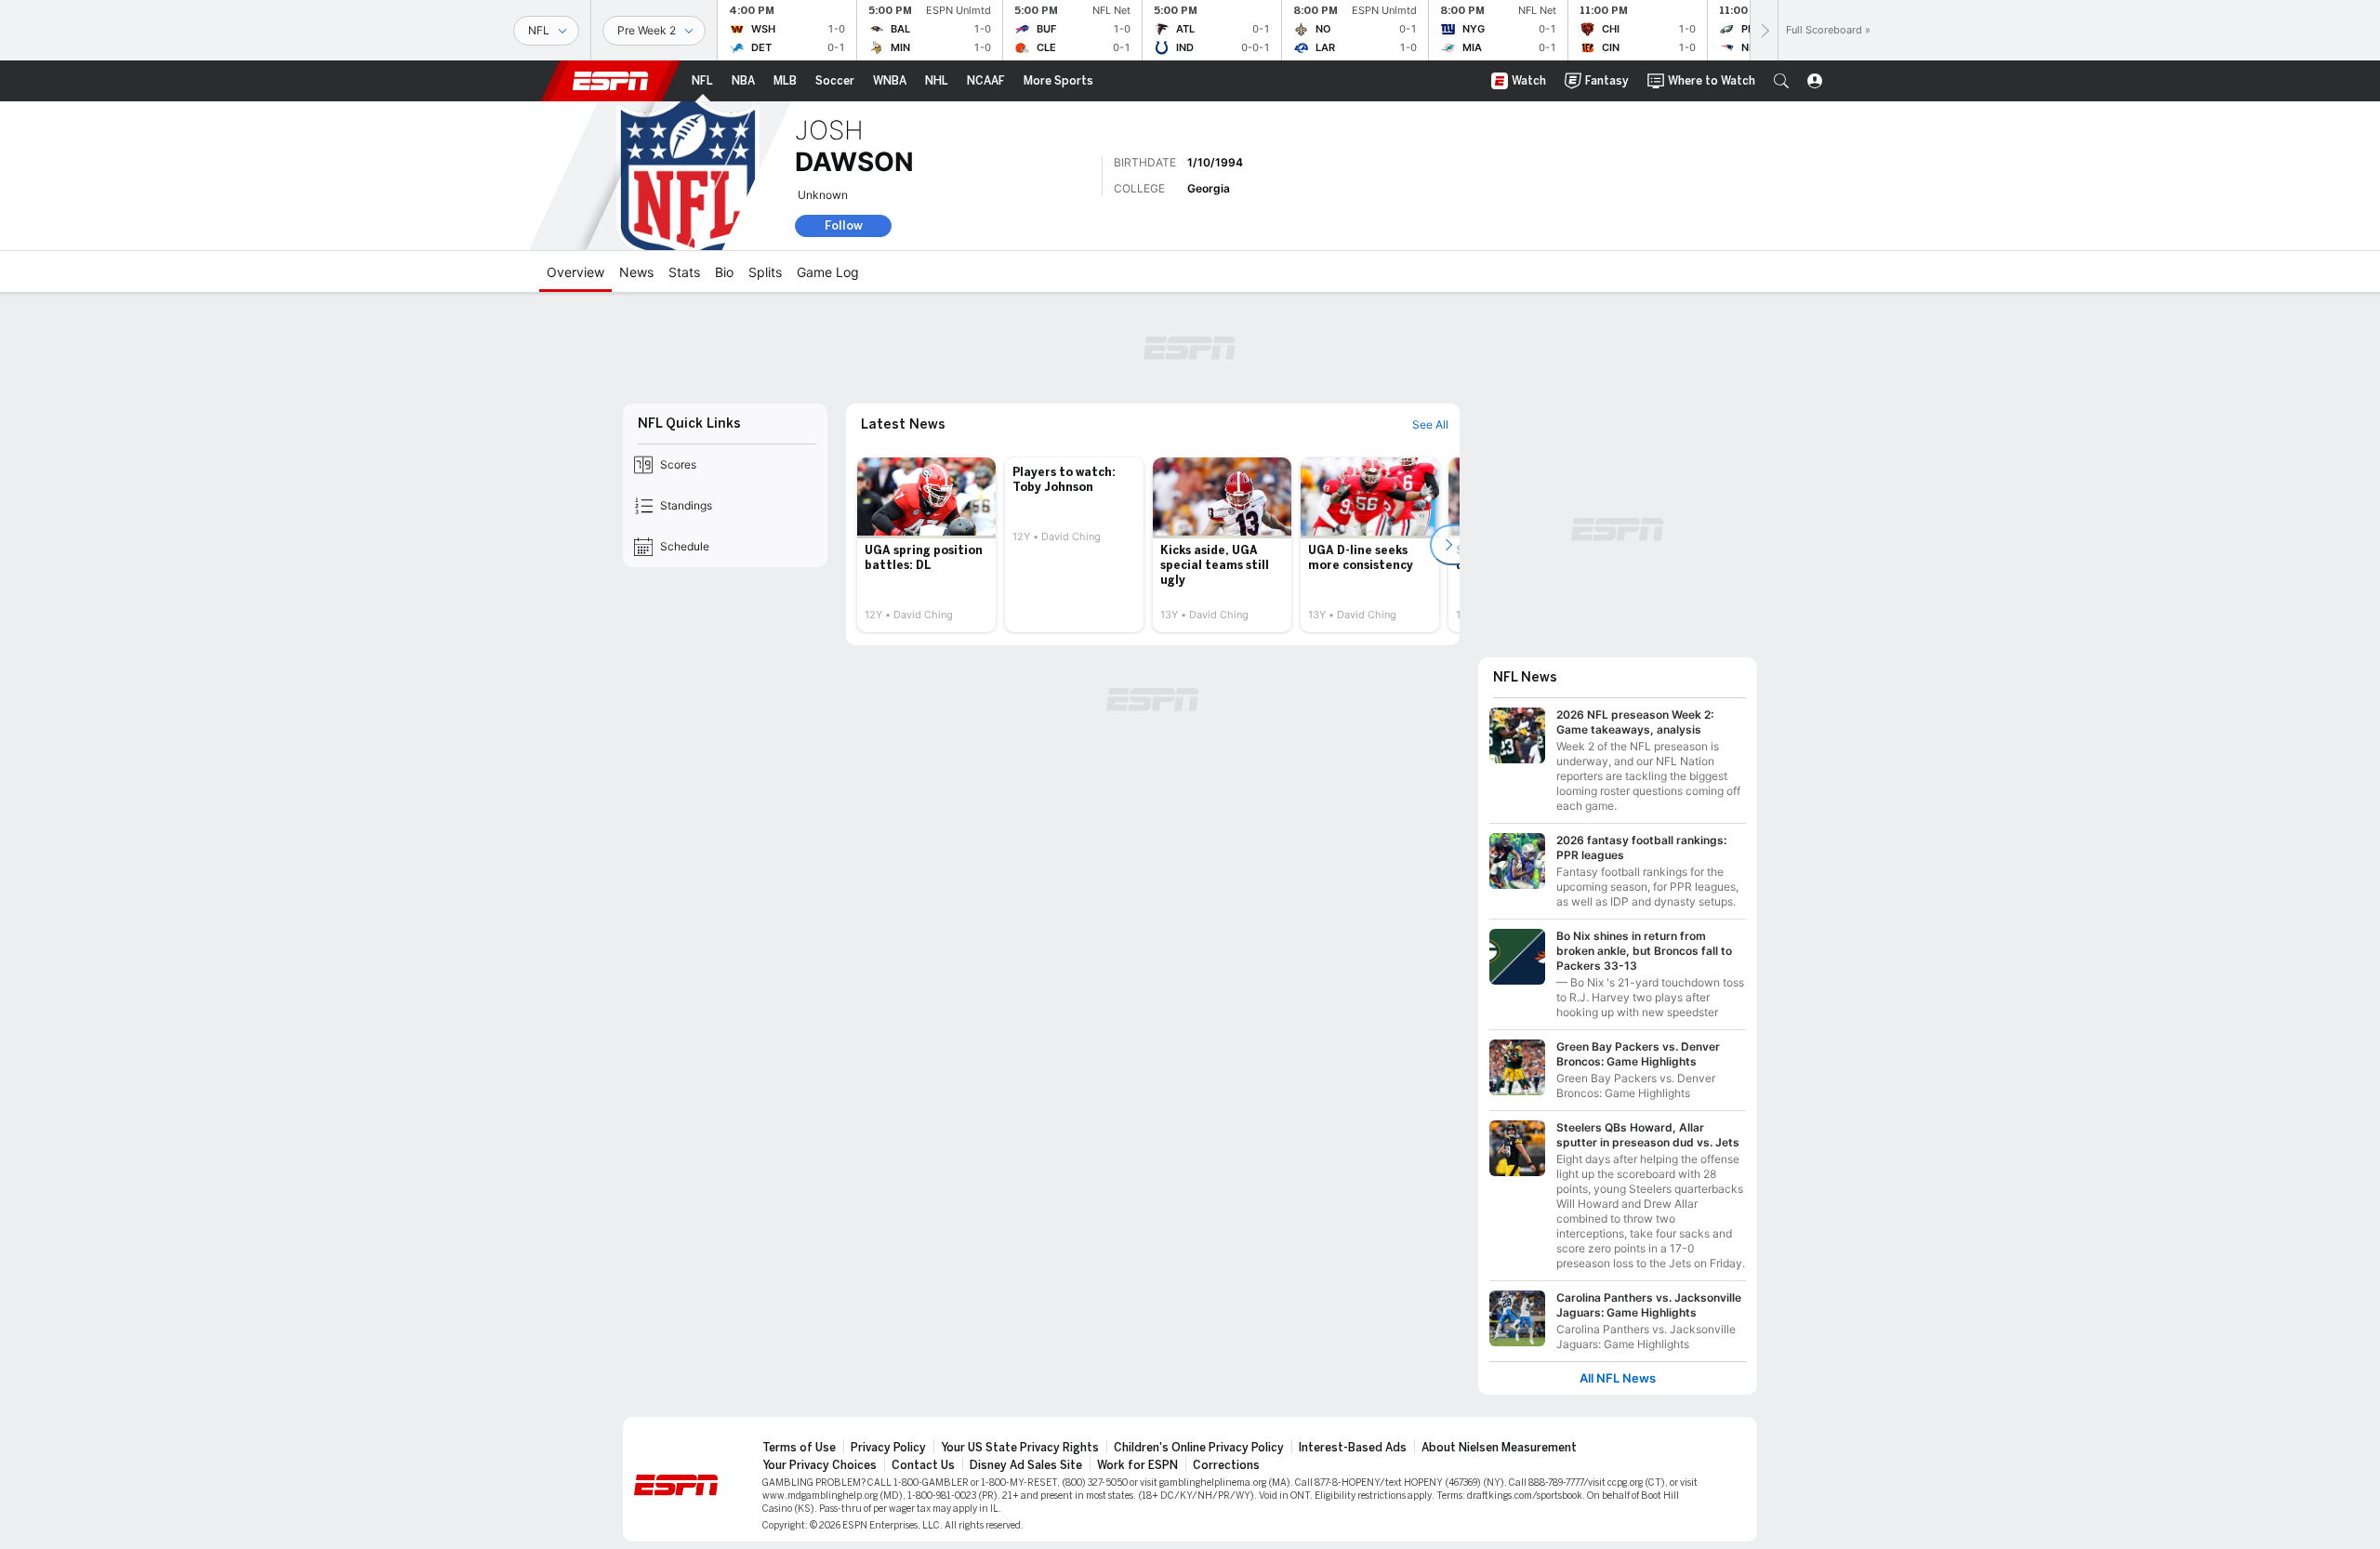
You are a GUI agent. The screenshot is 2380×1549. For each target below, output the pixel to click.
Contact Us (923, 1465)
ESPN (611, 81)
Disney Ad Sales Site (1026, 1465)
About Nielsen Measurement (1499, 1448)
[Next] (1764, 30)
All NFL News (1618, 1378)
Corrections (1226, 1465)
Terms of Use (799, 1448)
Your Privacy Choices (820, 1465)
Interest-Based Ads (1353, 1448)
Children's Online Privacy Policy (1199, 1448)
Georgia (1209, 188)
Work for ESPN (1137, 1465)
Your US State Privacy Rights (1020, 1448)
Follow (844, 225)
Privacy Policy (888, 1448)
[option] (926, 545)
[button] (1781, 81)
